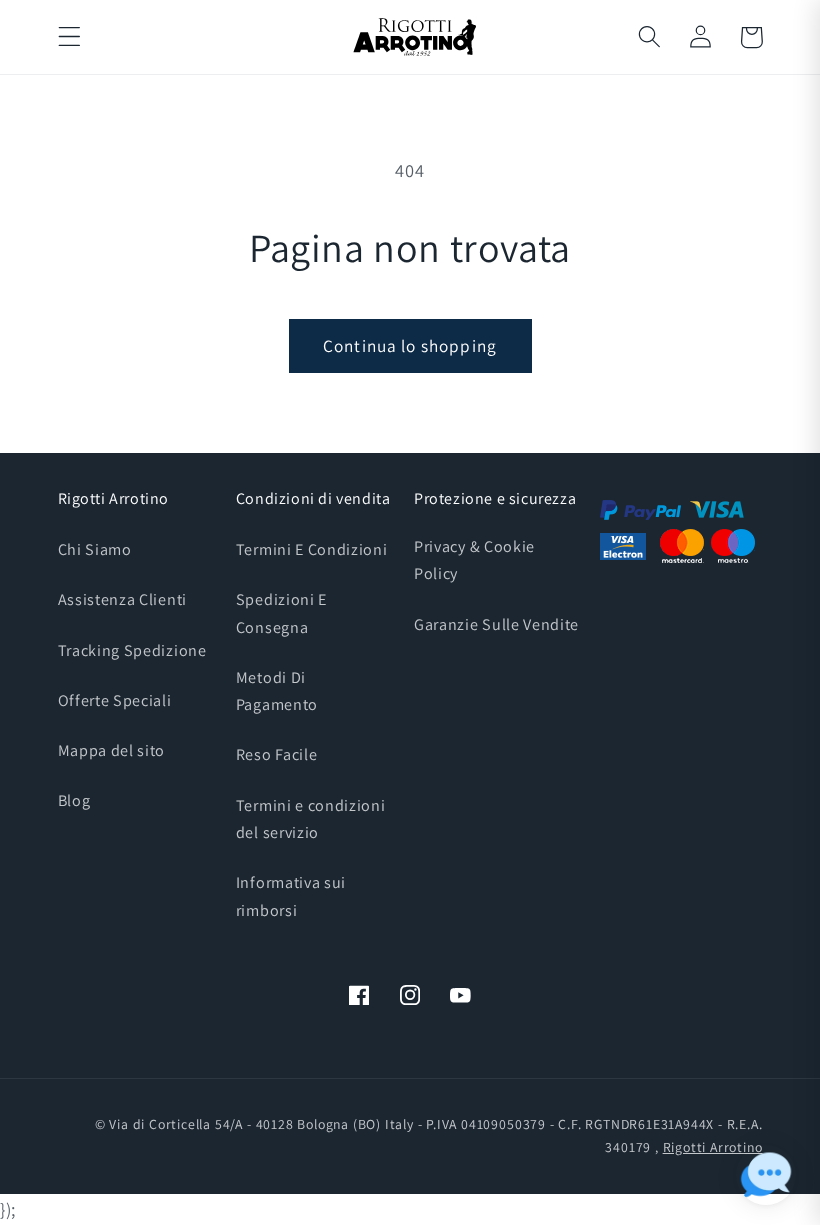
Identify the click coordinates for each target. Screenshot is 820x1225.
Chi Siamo (95, 549)
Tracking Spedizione (132, 650)
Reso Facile (277, 754)
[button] (69, 37)
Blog (74, 800)
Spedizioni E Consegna (281, 613)
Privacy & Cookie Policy (474, 560)
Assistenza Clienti (122, 599)
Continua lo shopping (410, 345)
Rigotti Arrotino (713, 1147)
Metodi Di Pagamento (277, 691)
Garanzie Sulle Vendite (496, 624)
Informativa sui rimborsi (291, 896)
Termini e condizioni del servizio (311, 819)
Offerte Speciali (115, 700)
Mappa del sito (112, 750)
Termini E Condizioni (312, 549)
